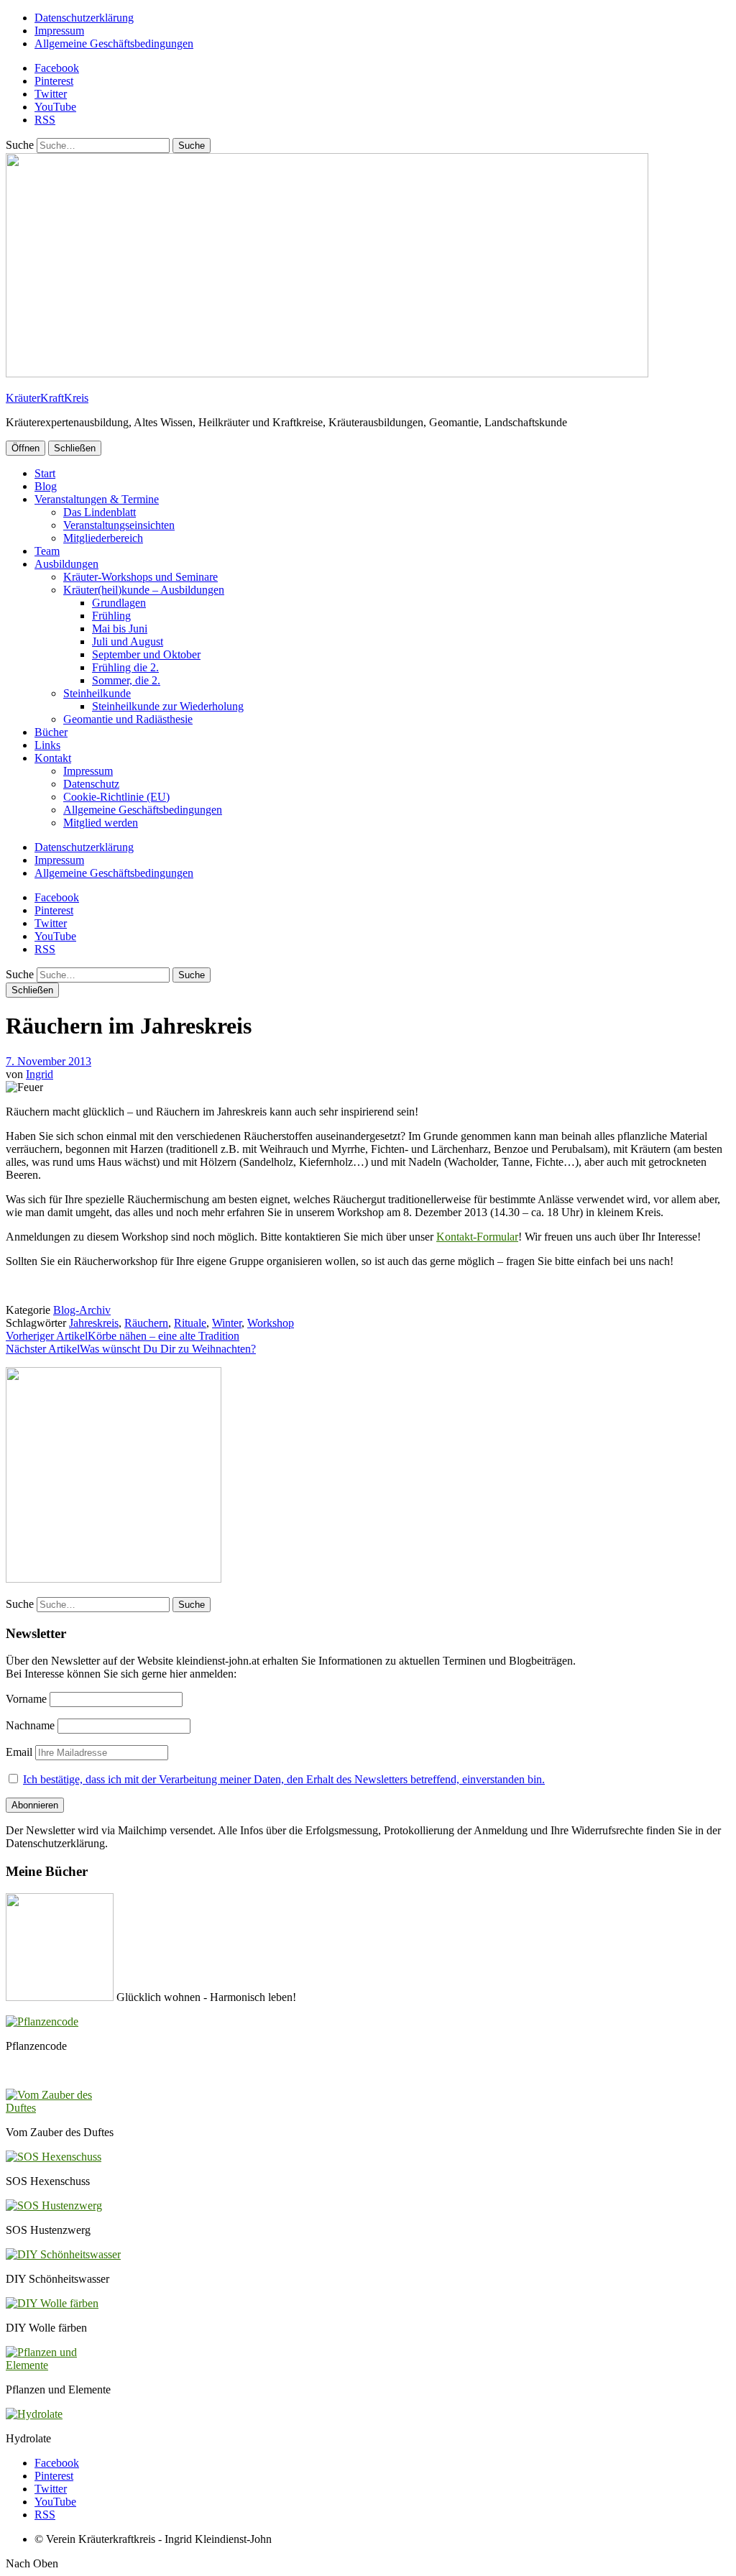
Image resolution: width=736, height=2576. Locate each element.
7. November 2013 (49, 1061)
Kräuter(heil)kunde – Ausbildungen (144, 590)
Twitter (51, 94)
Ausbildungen (66, 564)
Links (47, 745)
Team (47, 551)
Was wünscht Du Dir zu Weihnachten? (131, 1349)
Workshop (271, 1323)
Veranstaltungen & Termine (97, 499)
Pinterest (54, 81)
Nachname (30, 1725)
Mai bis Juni (120, 629)
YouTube (55, 107)
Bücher (51, 732)
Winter (227, 1323)
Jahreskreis (94, 1323)
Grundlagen (119, 603)
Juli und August (128, 641)
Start (45, 473)
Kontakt (53, 758)
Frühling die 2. (125, 667)
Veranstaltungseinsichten (119, 525)
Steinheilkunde (97, 693)
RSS (45, 120)
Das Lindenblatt (100, 512)
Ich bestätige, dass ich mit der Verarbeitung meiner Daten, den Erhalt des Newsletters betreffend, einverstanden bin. (284, 1779)
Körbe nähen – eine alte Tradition (123, 1336)
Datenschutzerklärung (84, 18)
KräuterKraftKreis (47, 398)
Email (19, 1752)
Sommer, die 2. (126, 680)
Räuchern (146, 1323)
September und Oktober (146, 654)
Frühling (111, 616)
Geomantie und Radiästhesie (128, 719)
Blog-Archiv (82, 1310)
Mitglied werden (101, 823)
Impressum (59, 31)
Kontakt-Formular (477, 1237)
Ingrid (40, 1074)
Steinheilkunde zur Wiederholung (168, 706)
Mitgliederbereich (103, 538)
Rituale (190, 1323)
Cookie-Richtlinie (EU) (116, 797)
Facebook (57, 68)
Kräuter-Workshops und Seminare (141, 577)
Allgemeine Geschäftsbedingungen (114, 43)
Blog (46, 486)
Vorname (26, 1699)
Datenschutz (91, 784)
